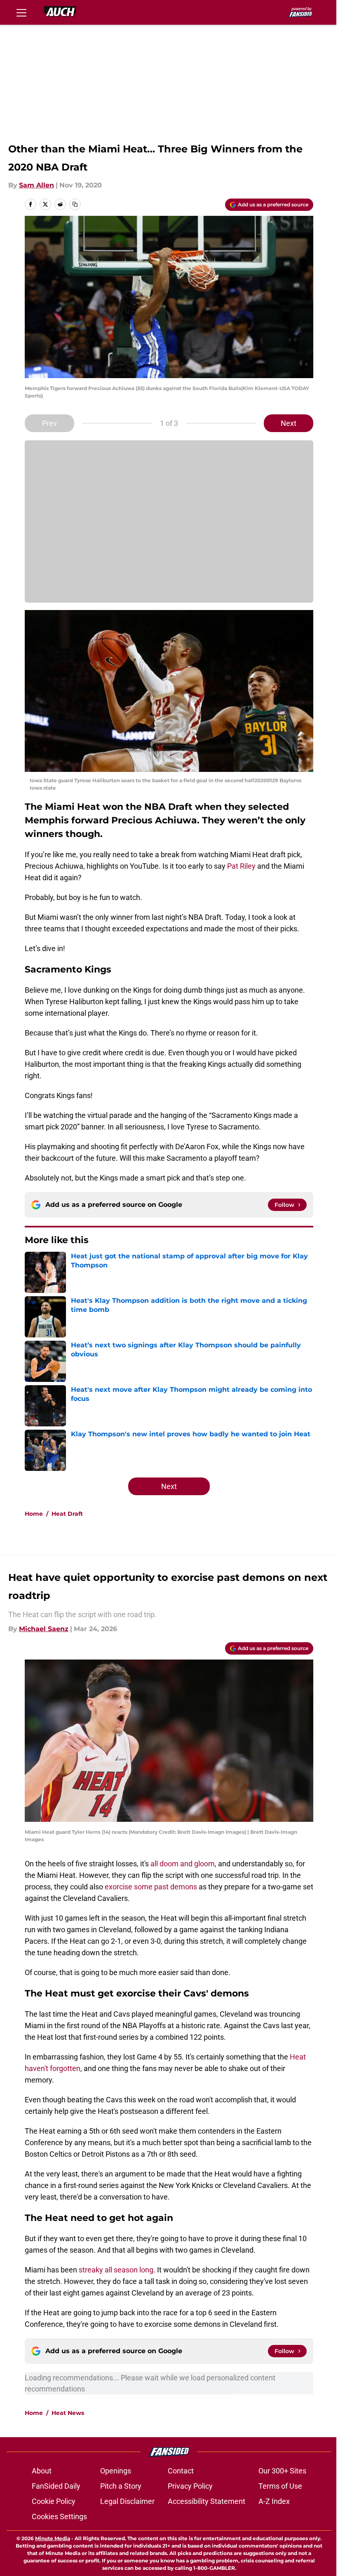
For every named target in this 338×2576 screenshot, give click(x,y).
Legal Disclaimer (127, 2501)
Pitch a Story (121, 2486)
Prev (49, 423)
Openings (116, 2471)
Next (289, 423)
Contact (181, 2471)
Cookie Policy (54, 2501)
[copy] (75, 204)
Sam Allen (36, 185)
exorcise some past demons (151, 1887)
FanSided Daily (56, 2486)
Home (34, 1514)
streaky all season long (116, 2270)
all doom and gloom (183, 1864)
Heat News (68, 2413)
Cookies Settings (59, 2516)
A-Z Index (274, 2501)
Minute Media (53, 2538)
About (42, 2471)
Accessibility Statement (207, 2501)
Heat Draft (67, 1514)
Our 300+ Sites (282, 2471)
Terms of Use (280, 2486)
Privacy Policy (190, 2486)
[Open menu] (21, 12)
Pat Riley (241, 866)
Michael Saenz (44, 1629)
